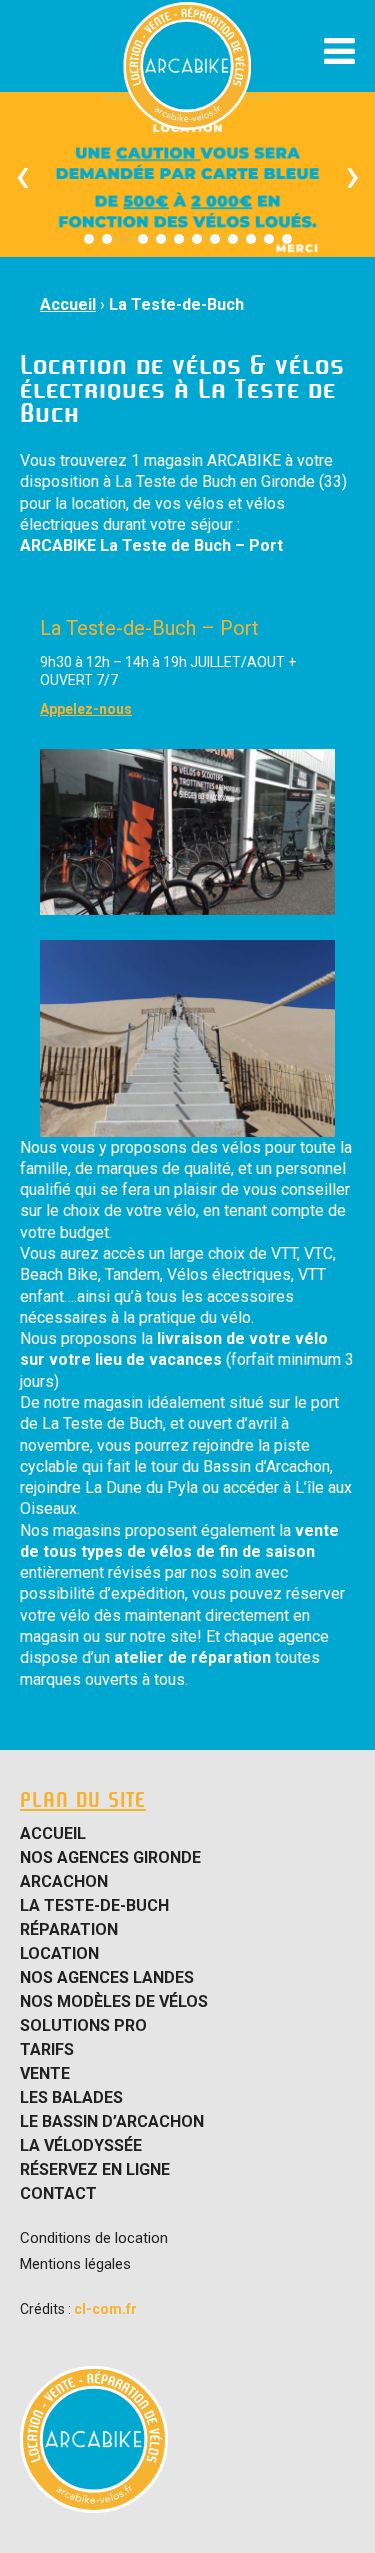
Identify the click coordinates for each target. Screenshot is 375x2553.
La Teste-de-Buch (176, 304)
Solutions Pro (83, 2026)
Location (59, 1954)
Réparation (69, 1930)
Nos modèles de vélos (114, 2002)
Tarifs (47, 2050)
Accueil (68, 304)
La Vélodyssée (81, 2146)
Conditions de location (94, 2238)
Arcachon (64, 1882)
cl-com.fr (105, 2309)
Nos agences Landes (107, 1978)
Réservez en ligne (95, 2170)
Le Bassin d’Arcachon (112, 2122)
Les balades (71, 2098)
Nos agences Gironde (110, 1858)
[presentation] (23, 175)
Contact (58, 2194)
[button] (89, 239)
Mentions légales (75, 2264)
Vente (45, 2074)
